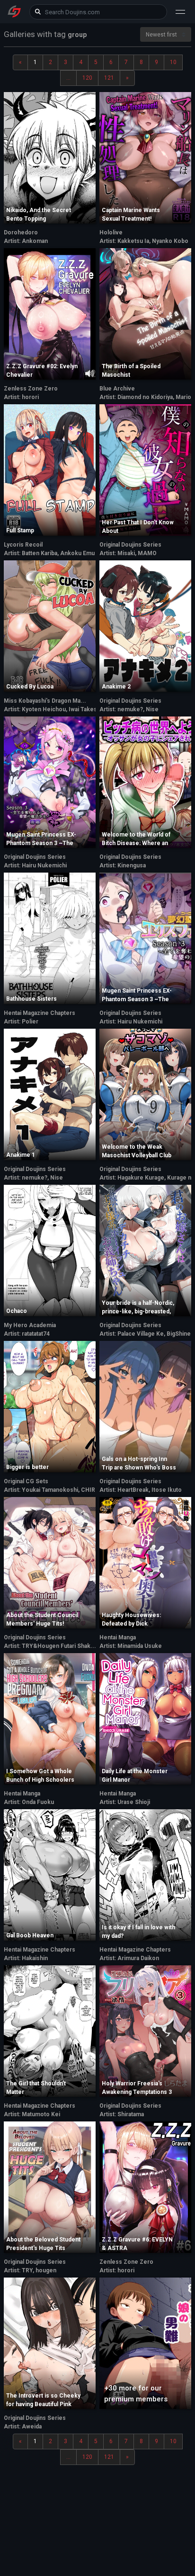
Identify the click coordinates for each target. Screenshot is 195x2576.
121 (109, 78)
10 (173, 62)
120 (87, 78)
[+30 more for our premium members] (145, 2342)
